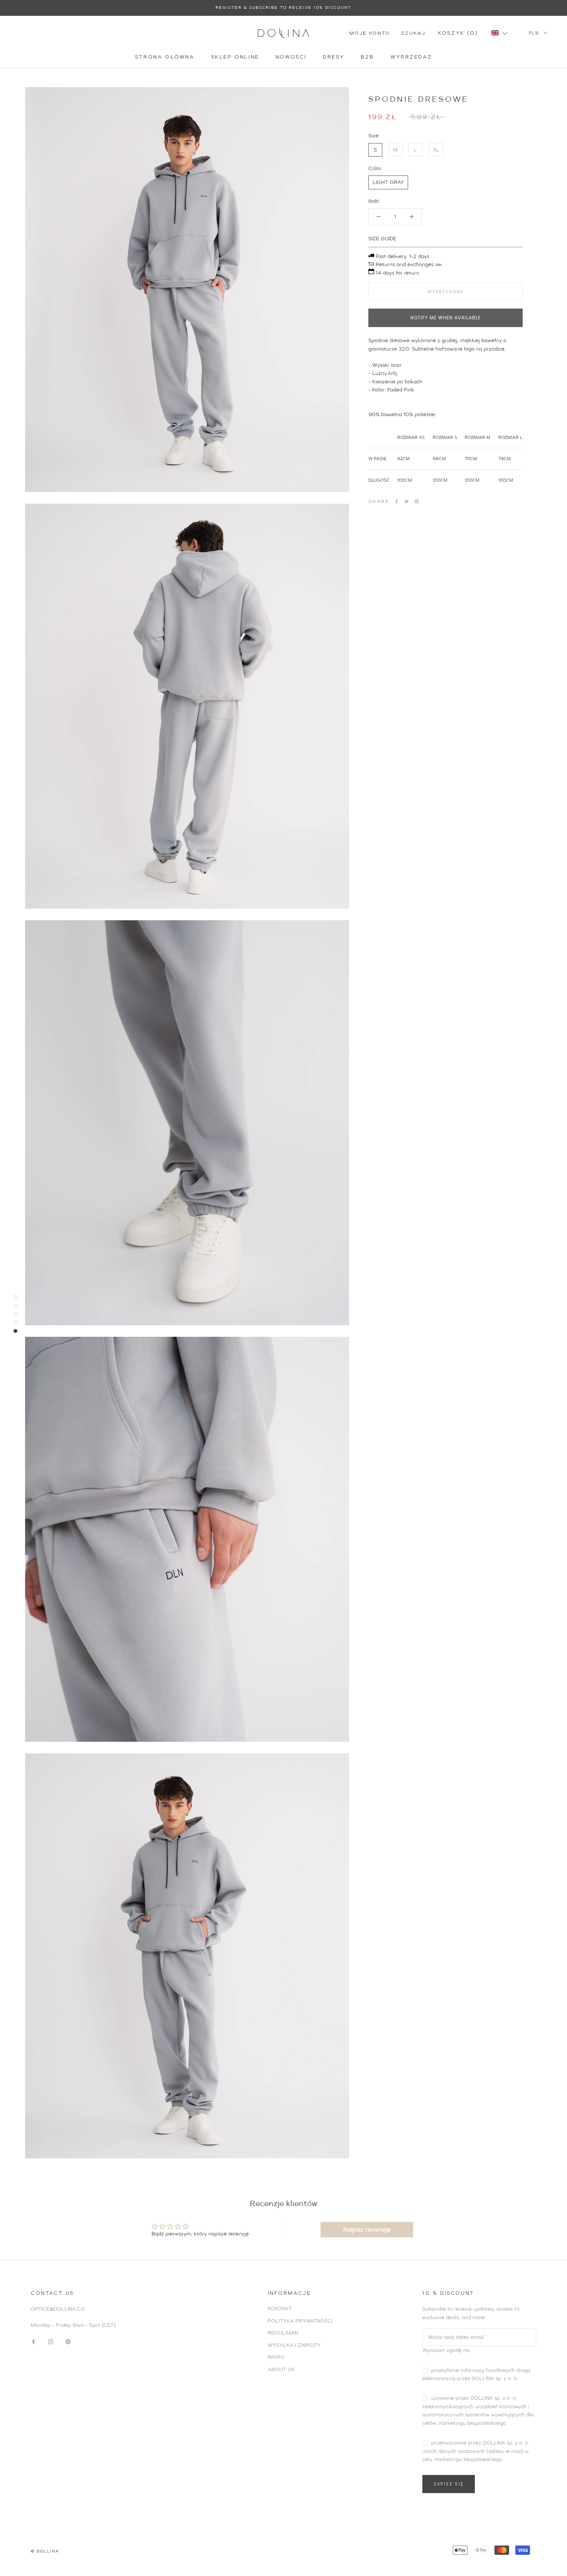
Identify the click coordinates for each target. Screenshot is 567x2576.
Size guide (382, 238)
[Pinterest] (417, 501)
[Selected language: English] (503, 33)
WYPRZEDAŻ (411, 57)
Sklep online (235, 57)
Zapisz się (449, 2484)
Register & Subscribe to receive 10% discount (283, 8)
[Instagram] (51, 2341)
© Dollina (45, 2551)
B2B (367, 57)
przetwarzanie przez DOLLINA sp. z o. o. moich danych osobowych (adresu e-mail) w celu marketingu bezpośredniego (476, 2451)
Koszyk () (458, 33)
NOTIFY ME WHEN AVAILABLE (445, 317)
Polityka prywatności (300, 2321)
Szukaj (413, 33)
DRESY (334, 57)
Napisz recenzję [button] (367, 2229)
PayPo (276, 2357)
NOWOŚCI (291, 57)
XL (436, 149)
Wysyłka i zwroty (294, 2345)
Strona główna (165, 57)
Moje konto (370, 33)
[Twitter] (407, 501)
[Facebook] (397, 501)
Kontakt (280, 2309)
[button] (499, 33)
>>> (438, 264)
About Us (281, 2369)
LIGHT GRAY (388, 182)
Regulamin (283, 2333)
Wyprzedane (446, 291)
